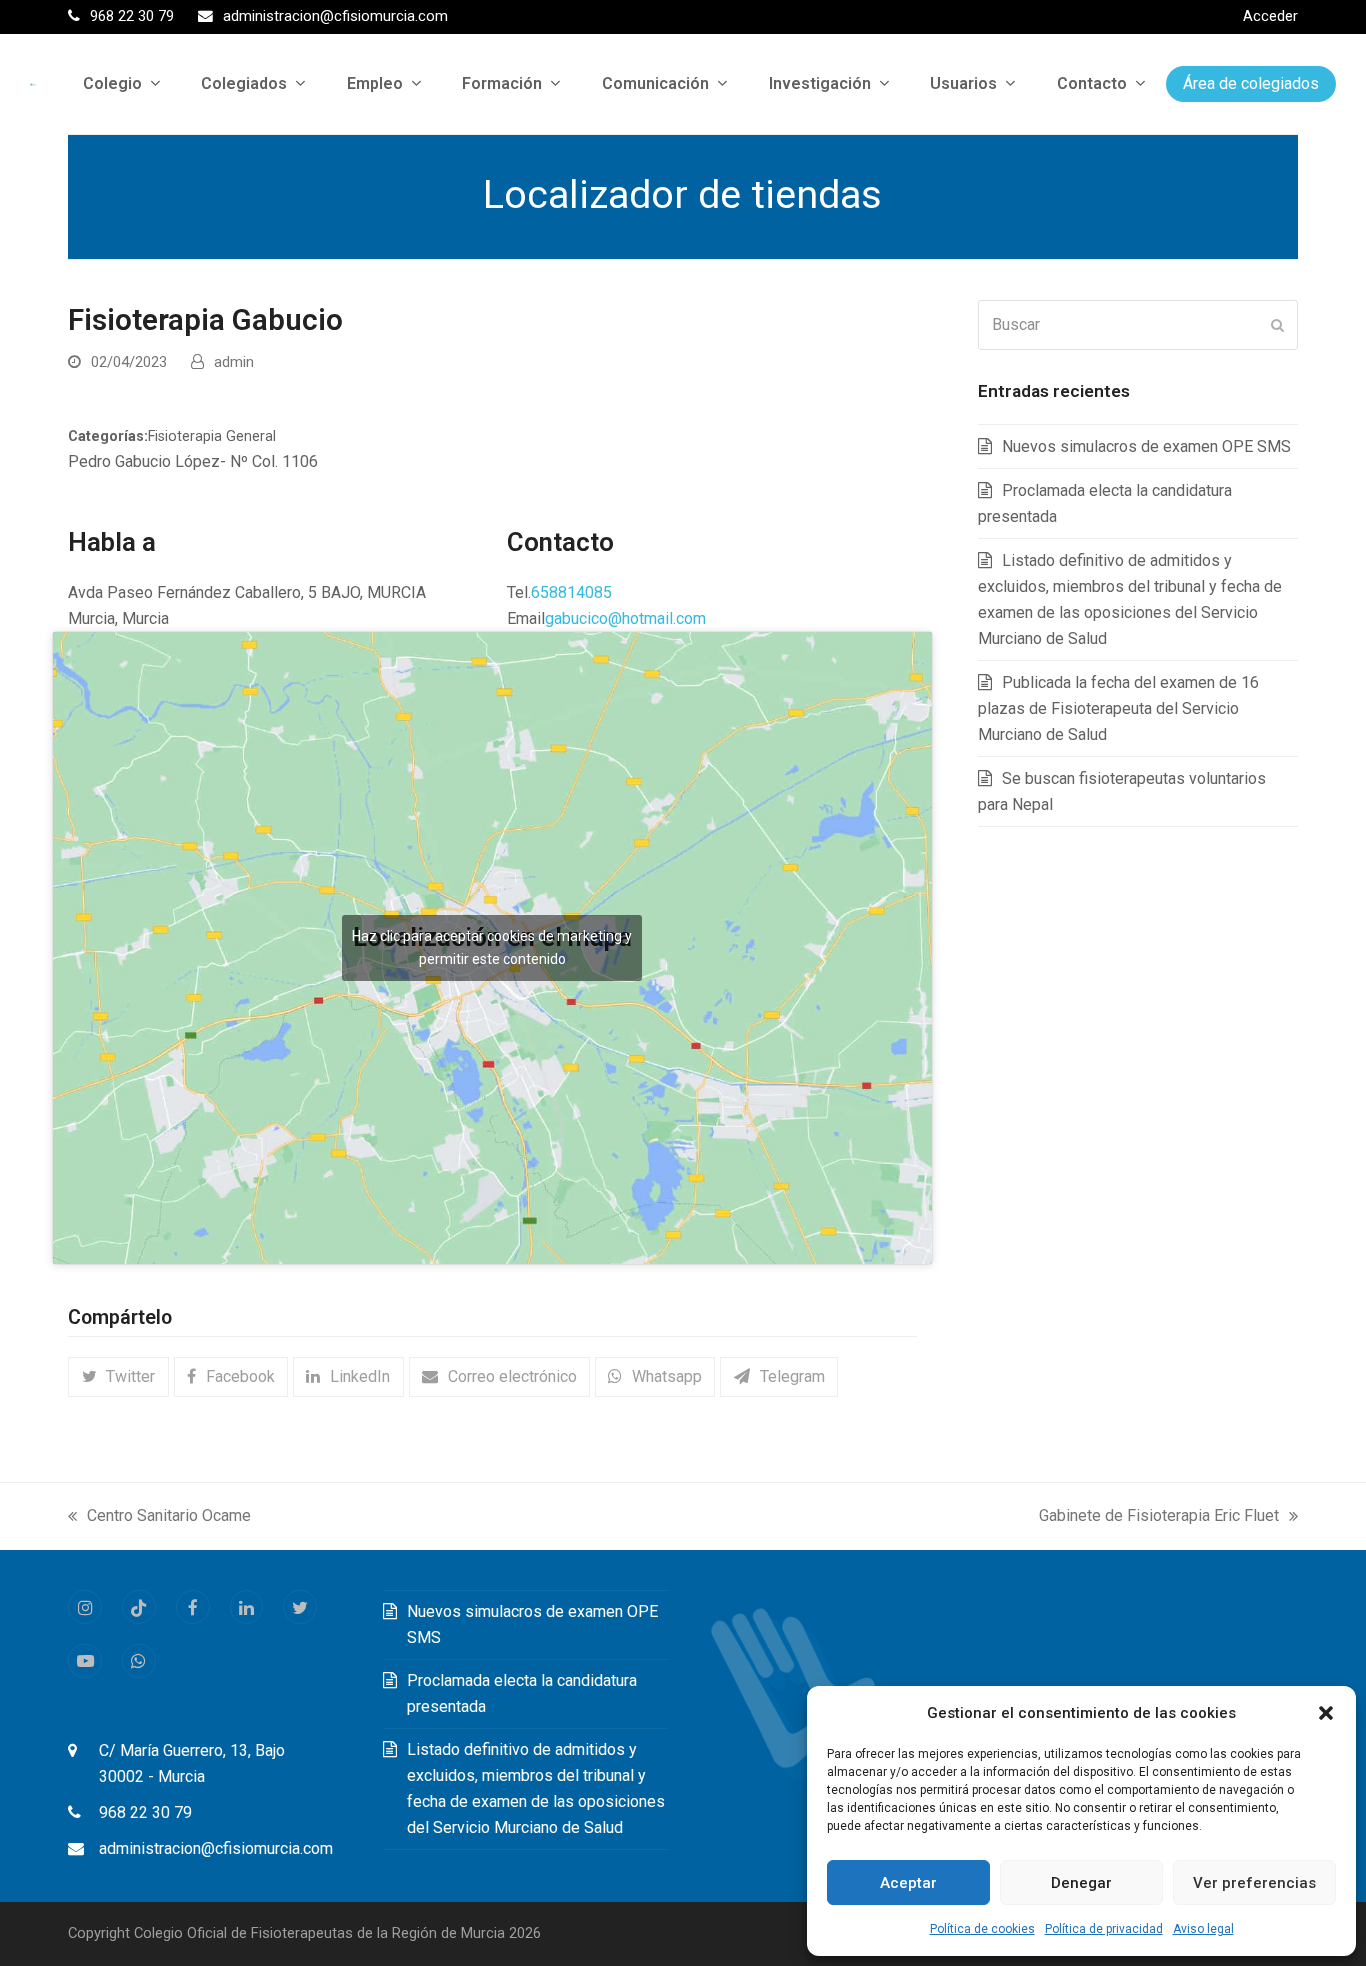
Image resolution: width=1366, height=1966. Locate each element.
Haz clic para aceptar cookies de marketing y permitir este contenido (492, 947)
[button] (1326, 1713)
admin (234, 362)
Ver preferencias (1254, 1883)
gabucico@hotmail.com (625, 618)
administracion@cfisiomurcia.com (216, 1848)
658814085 (571, 592)
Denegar (1081, 1883)
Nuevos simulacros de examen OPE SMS (1146, 446)
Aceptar (908, 1883)
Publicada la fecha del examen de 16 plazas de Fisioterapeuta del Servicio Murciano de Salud (1118, 708)
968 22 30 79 (145, 1812)
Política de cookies (982, 1929)
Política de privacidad (1104, 1929)
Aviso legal (1203, 1929)
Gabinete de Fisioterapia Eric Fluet (1159, 1517)
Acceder (1270, 16)
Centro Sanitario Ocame (159, 1517)
